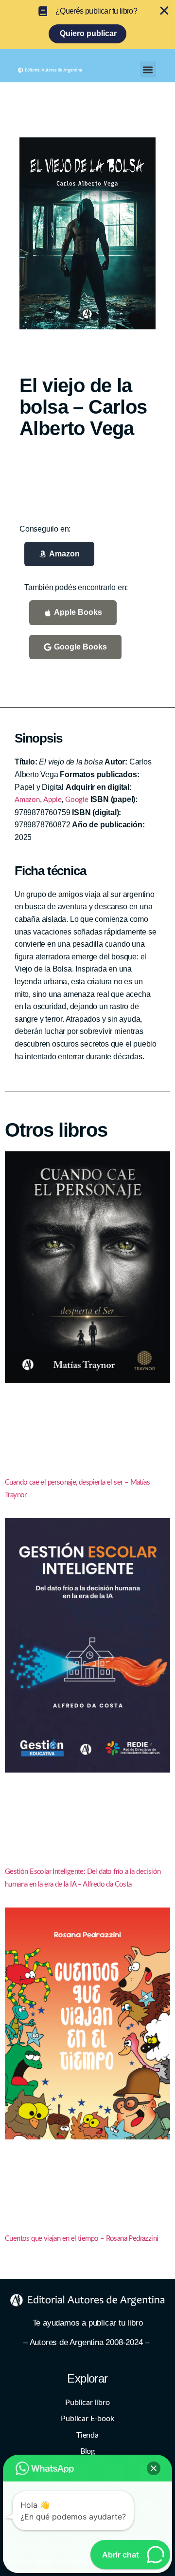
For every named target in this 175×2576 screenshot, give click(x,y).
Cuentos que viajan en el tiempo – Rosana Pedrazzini (81, 2239)
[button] (148, 69)
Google (77, 800)
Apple (52, 800)
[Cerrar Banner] (164, 11)
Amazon (27, 800)
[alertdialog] (87, 25)
